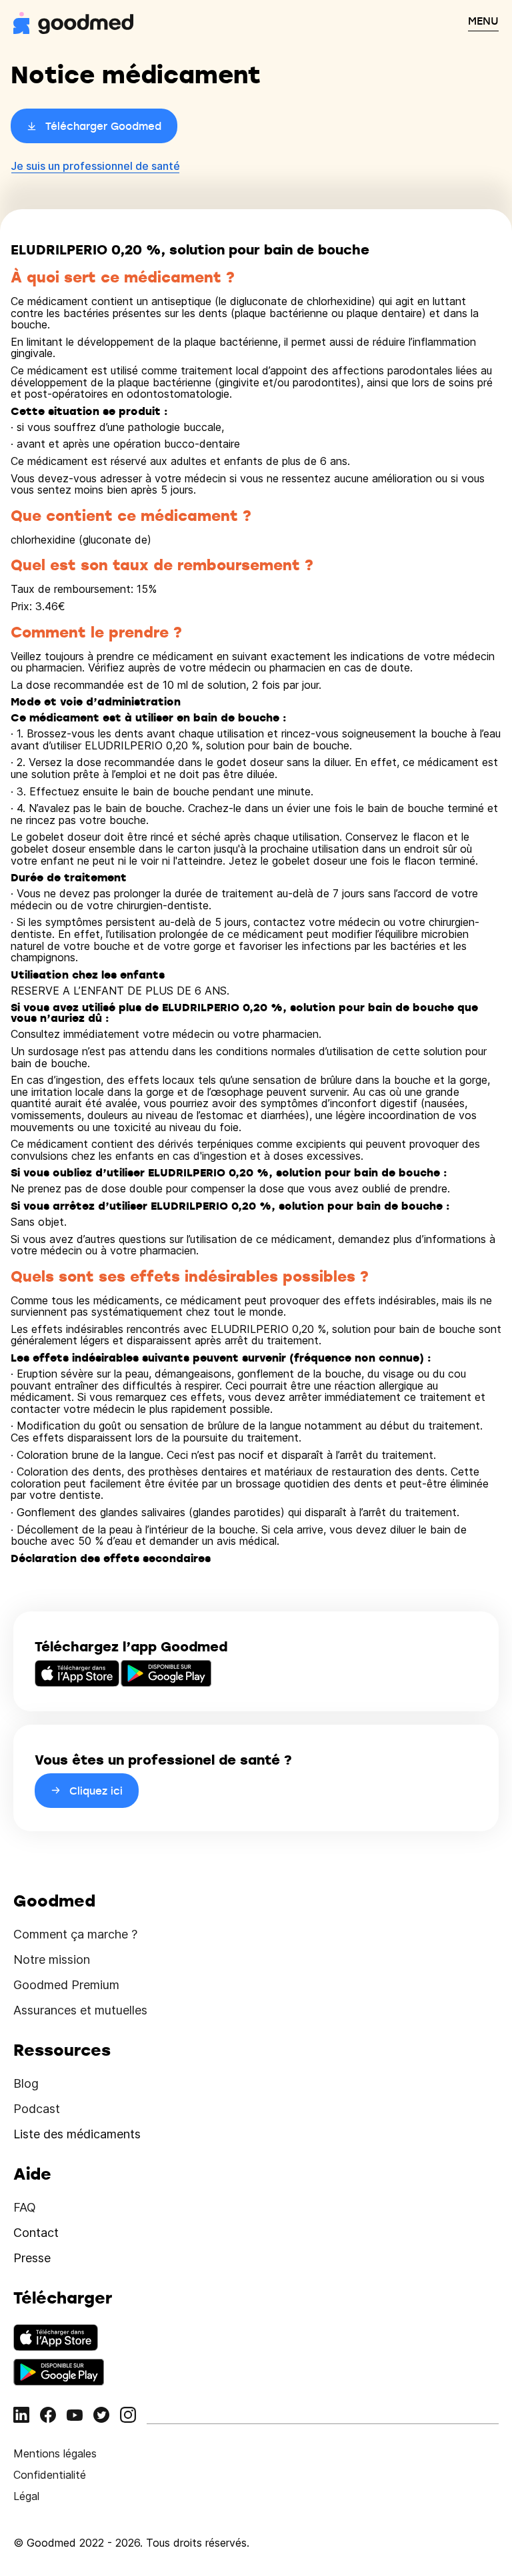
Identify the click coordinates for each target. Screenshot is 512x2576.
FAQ (25, 2207)
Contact (36, 2233)
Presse (32, 2258)
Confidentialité (50, 2475)
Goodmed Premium (66, 1985)
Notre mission (52, 1959)
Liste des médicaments (77, 2134)
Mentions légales (55, 2453)
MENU (483, 21)
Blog (26, 2083)
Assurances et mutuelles (80, 2010)
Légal (26, 2496)
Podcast (37, 2109)
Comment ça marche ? (75, 1934)
